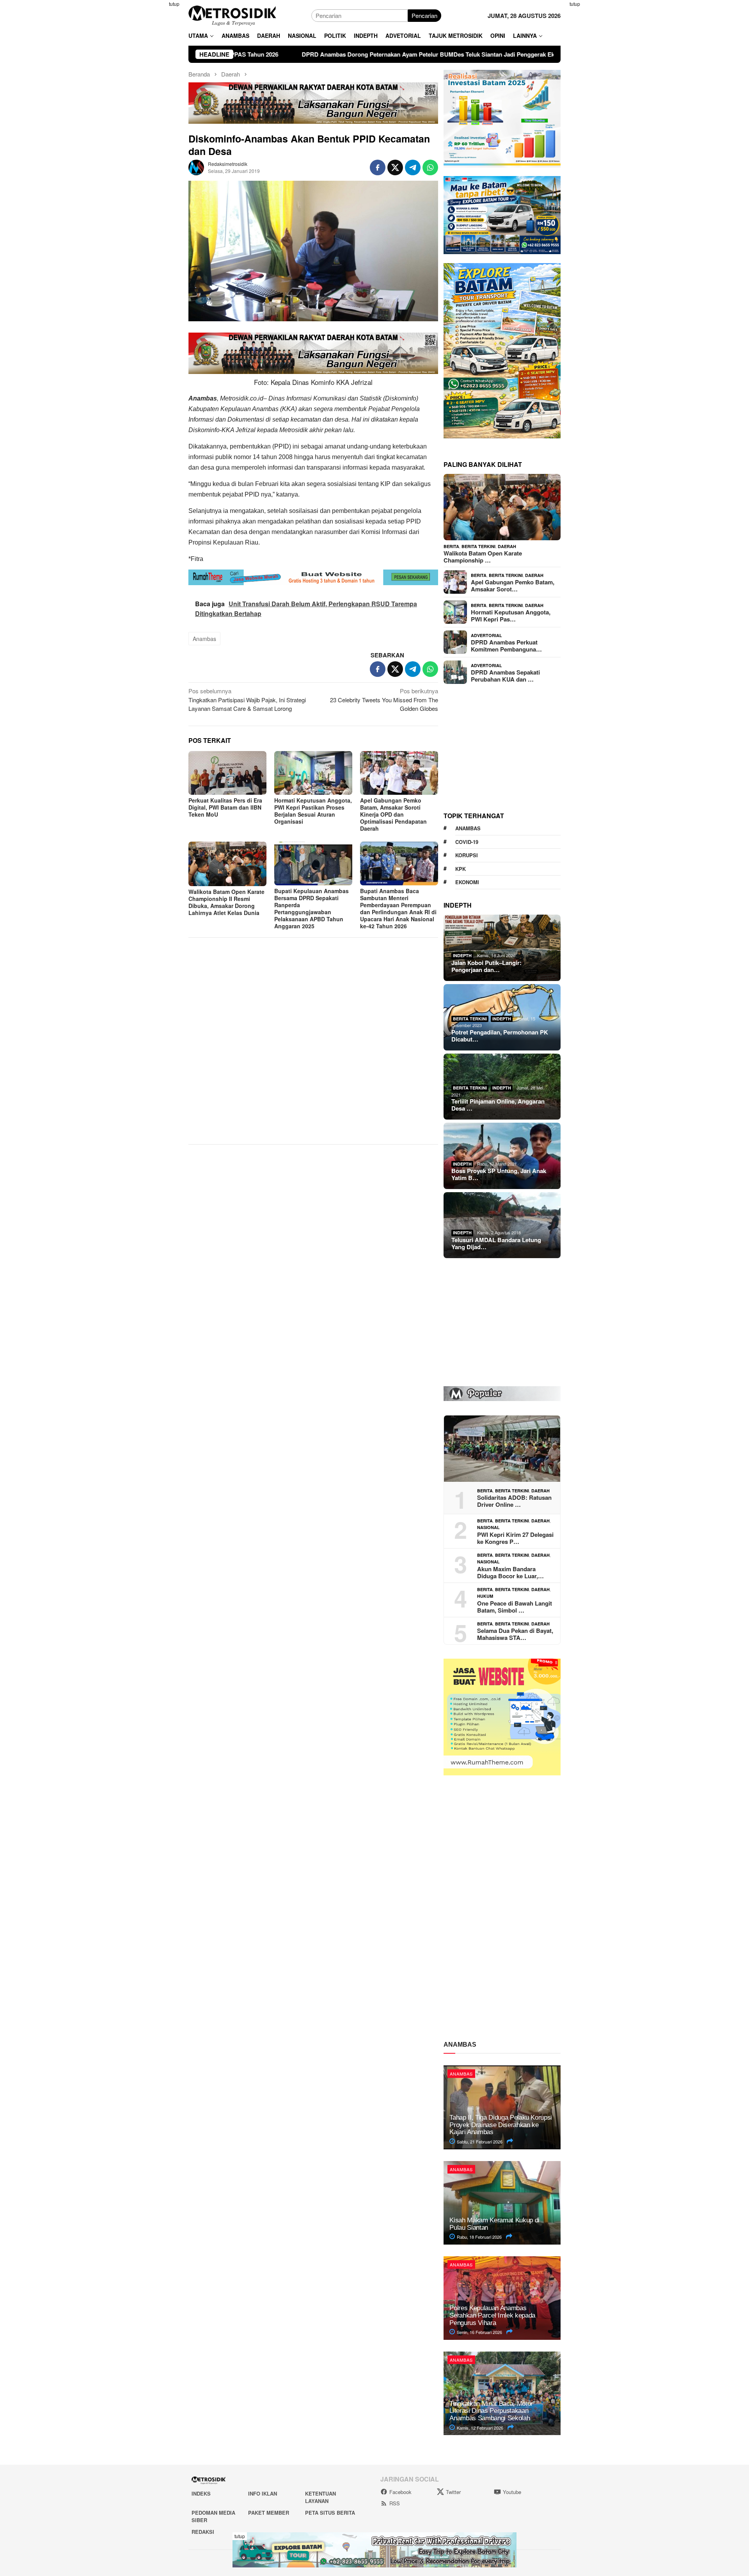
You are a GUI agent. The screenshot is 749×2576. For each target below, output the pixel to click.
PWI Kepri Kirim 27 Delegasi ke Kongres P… (515, 1538)
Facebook (400, 2492)
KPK (461, 869)
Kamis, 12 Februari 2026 (479, 2428)
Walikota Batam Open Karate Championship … (483, 557)
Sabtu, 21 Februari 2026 (479, 2142)
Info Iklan (263, 2493)
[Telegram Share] (413, 167)
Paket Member (269, 2513)
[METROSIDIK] (232, 15)
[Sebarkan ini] (378, 167)
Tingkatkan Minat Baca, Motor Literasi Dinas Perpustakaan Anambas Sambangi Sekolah (491, 2411)
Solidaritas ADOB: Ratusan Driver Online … (514, 1501)
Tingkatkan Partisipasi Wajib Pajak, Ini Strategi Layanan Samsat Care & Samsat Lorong (247, 700)
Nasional (488, 1527)
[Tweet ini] (395, 167)
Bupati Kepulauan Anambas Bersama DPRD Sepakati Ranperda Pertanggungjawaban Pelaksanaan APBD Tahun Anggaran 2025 (311, 908)
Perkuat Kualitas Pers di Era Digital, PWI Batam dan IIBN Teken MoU (225, 807)
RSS (395, 2503)
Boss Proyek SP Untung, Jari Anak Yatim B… (499, 1174)
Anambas (204, 639)
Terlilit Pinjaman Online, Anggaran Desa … (498, 1105)
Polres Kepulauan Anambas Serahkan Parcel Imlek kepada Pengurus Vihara (492, 2315)
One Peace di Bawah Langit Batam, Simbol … (515, 1607)
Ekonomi (467, 882)
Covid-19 (467, 842)
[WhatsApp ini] (430, 167)
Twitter (453, 2492)
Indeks (201, 2493)
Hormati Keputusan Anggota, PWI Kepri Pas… (511, 616)
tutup (174, 4)
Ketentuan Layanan (320, 2497)
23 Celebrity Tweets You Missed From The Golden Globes (384, 700)
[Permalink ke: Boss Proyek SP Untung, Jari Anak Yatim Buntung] (502, 1156)
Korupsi (467, 855)
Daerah (507, 546)
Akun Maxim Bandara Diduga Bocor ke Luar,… (510, 1572)
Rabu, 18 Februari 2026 (479, 2237)
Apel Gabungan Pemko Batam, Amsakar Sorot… (513, 586)
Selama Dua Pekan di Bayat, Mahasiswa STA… (515, 1634)
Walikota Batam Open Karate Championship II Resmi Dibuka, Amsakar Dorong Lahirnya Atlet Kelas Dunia (226, 902)
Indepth (462, 955)
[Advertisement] (150, 117)
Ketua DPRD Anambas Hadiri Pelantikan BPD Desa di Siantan (548, 54)
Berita (451, 546)
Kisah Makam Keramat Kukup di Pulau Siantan (494, 2224)
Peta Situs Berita (330, 2513)
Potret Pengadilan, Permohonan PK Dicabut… (500, 1036)
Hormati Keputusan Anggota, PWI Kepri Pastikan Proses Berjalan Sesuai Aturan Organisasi (313, 811)
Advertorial (486, 635)
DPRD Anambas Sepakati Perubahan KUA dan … (505, 676)
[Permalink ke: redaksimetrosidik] (196, 166)
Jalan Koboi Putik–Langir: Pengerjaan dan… (486, 966)
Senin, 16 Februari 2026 (479, 2332)
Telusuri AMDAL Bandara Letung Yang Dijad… (496, 1243)
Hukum (485, 1596)
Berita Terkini (478, 546)
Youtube (512, 2492)
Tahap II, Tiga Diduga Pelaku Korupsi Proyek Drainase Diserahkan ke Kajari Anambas (501, 2125)
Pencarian (424, 15)
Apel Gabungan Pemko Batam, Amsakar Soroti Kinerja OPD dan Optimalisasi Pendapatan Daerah (393, 814)
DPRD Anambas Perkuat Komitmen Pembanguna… (506, 646)
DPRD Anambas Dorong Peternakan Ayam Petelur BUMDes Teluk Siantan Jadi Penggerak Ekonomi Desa (298, 54)
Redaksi (203, 2532)
